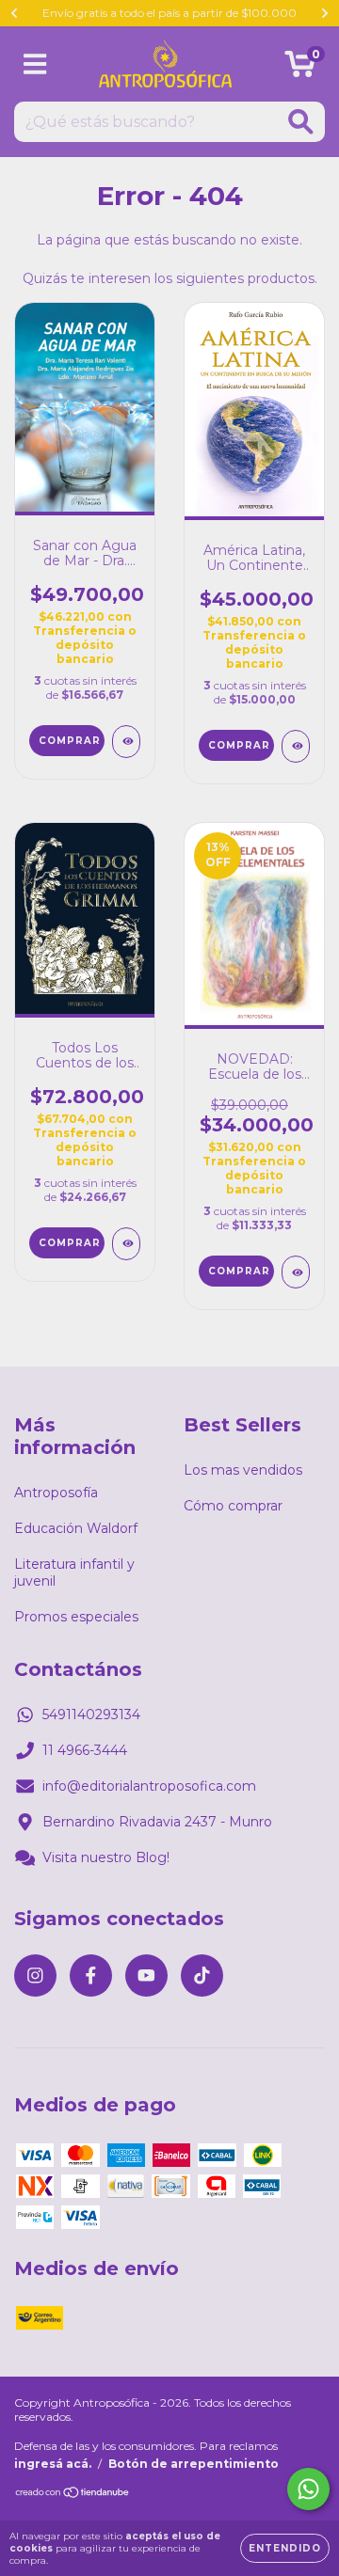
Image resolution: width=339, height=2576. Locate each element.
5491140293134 (91, 1715)
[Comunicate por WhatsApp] (308, 2489)
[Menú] (35, 64)
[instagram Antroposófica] (35, 1975)
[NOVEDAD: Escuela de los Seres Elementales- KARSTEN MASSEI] (296, 1272)
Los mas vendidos (243, 1470)
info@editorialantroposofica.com (149, 1786)
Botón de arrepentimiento (194, 2464)
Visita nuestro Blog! (106, 1857)
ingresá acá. (53, 2464)
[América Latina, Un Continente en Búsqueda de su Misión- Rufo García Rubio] (296, 746)
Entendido (285, 2548)
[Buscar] (301, 122)
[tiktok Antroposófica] (202, 1975)
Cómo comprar (233, 1506)
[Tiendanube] (73, 2495)
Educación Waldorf (76, 1528)
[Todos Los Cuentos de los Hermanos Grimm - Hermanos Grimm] (126, 1244)
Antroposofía (56, 1493)
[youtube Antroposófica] (146, 1975)
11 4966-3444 (85, 1750)
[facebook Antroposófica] (91, 1975)
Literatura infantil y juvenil (74, 1572)
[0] (300, 69)
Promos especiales (76, 1617)
